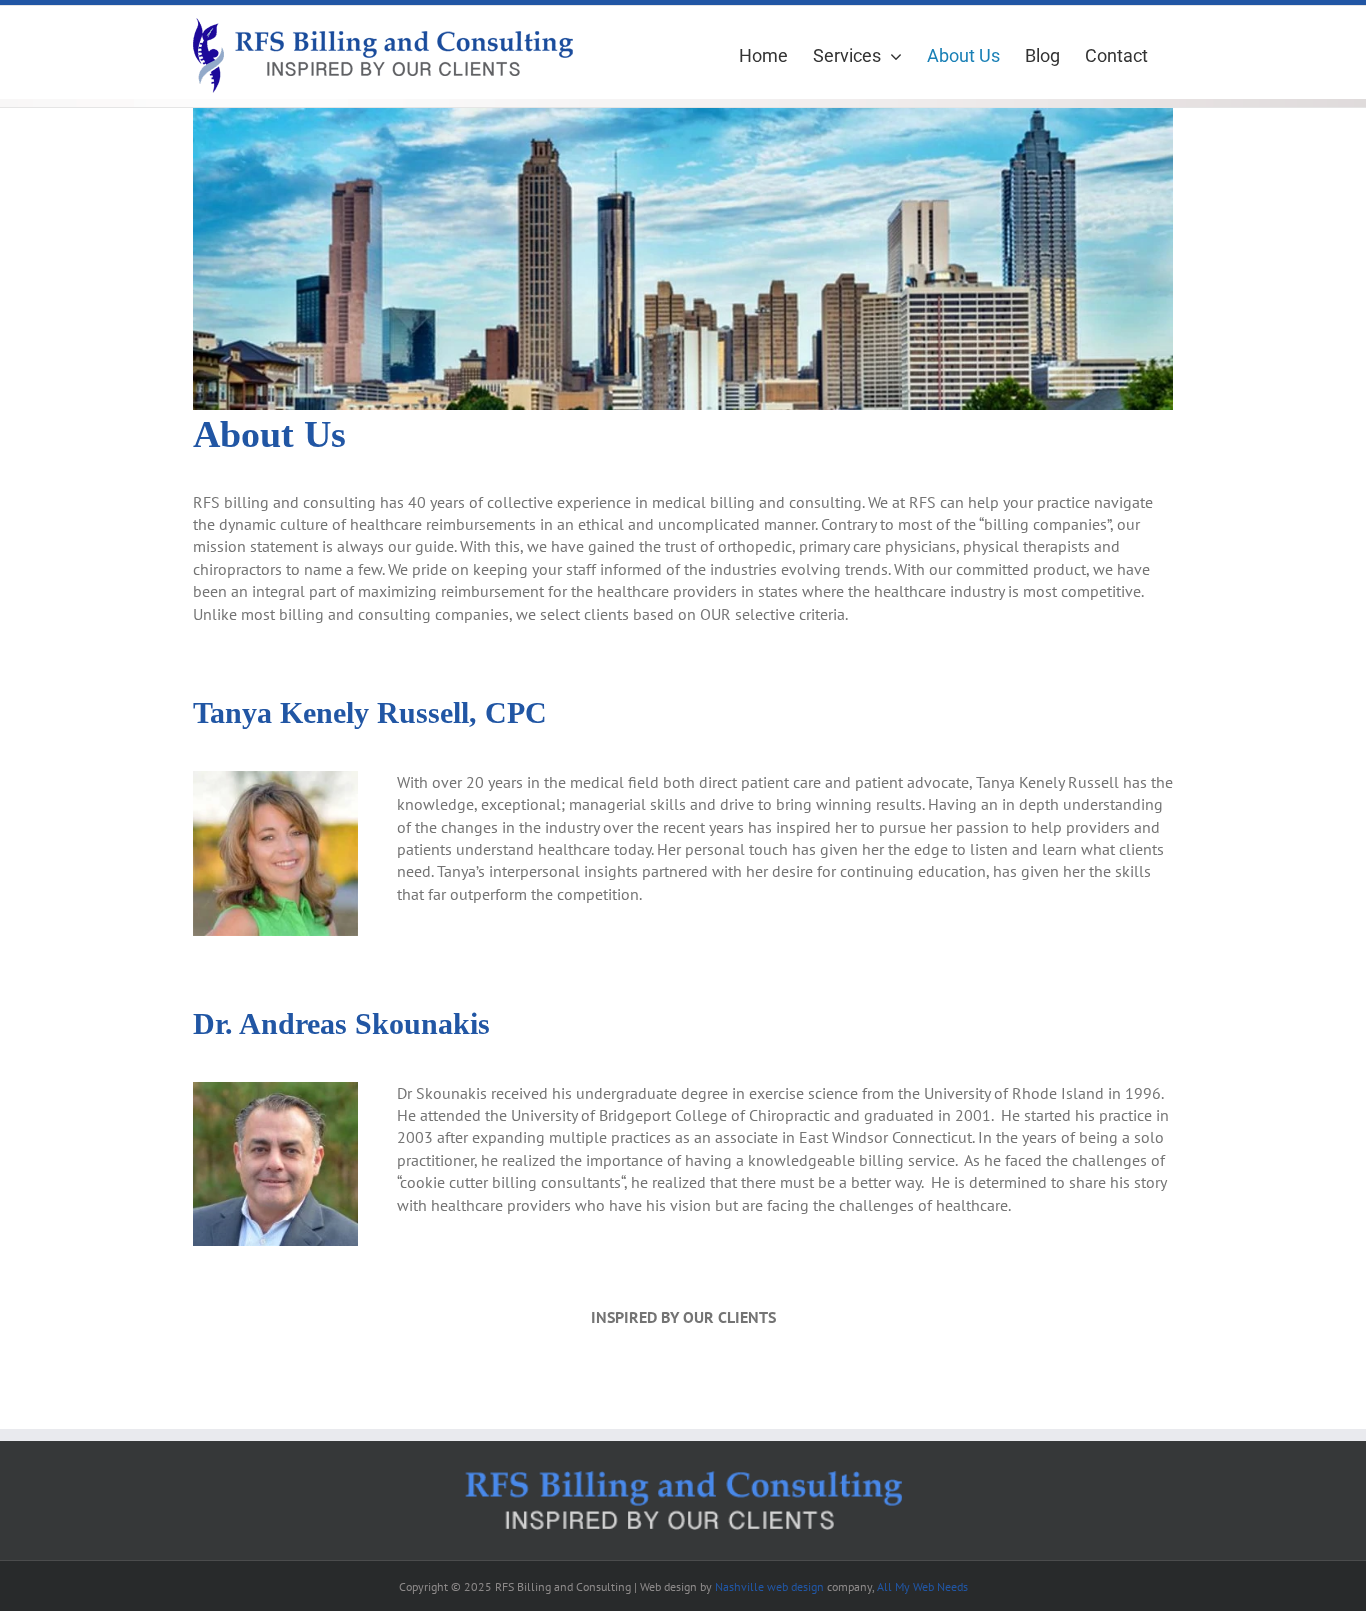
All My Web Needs (922, 1586)
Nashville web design (769, 1586)
